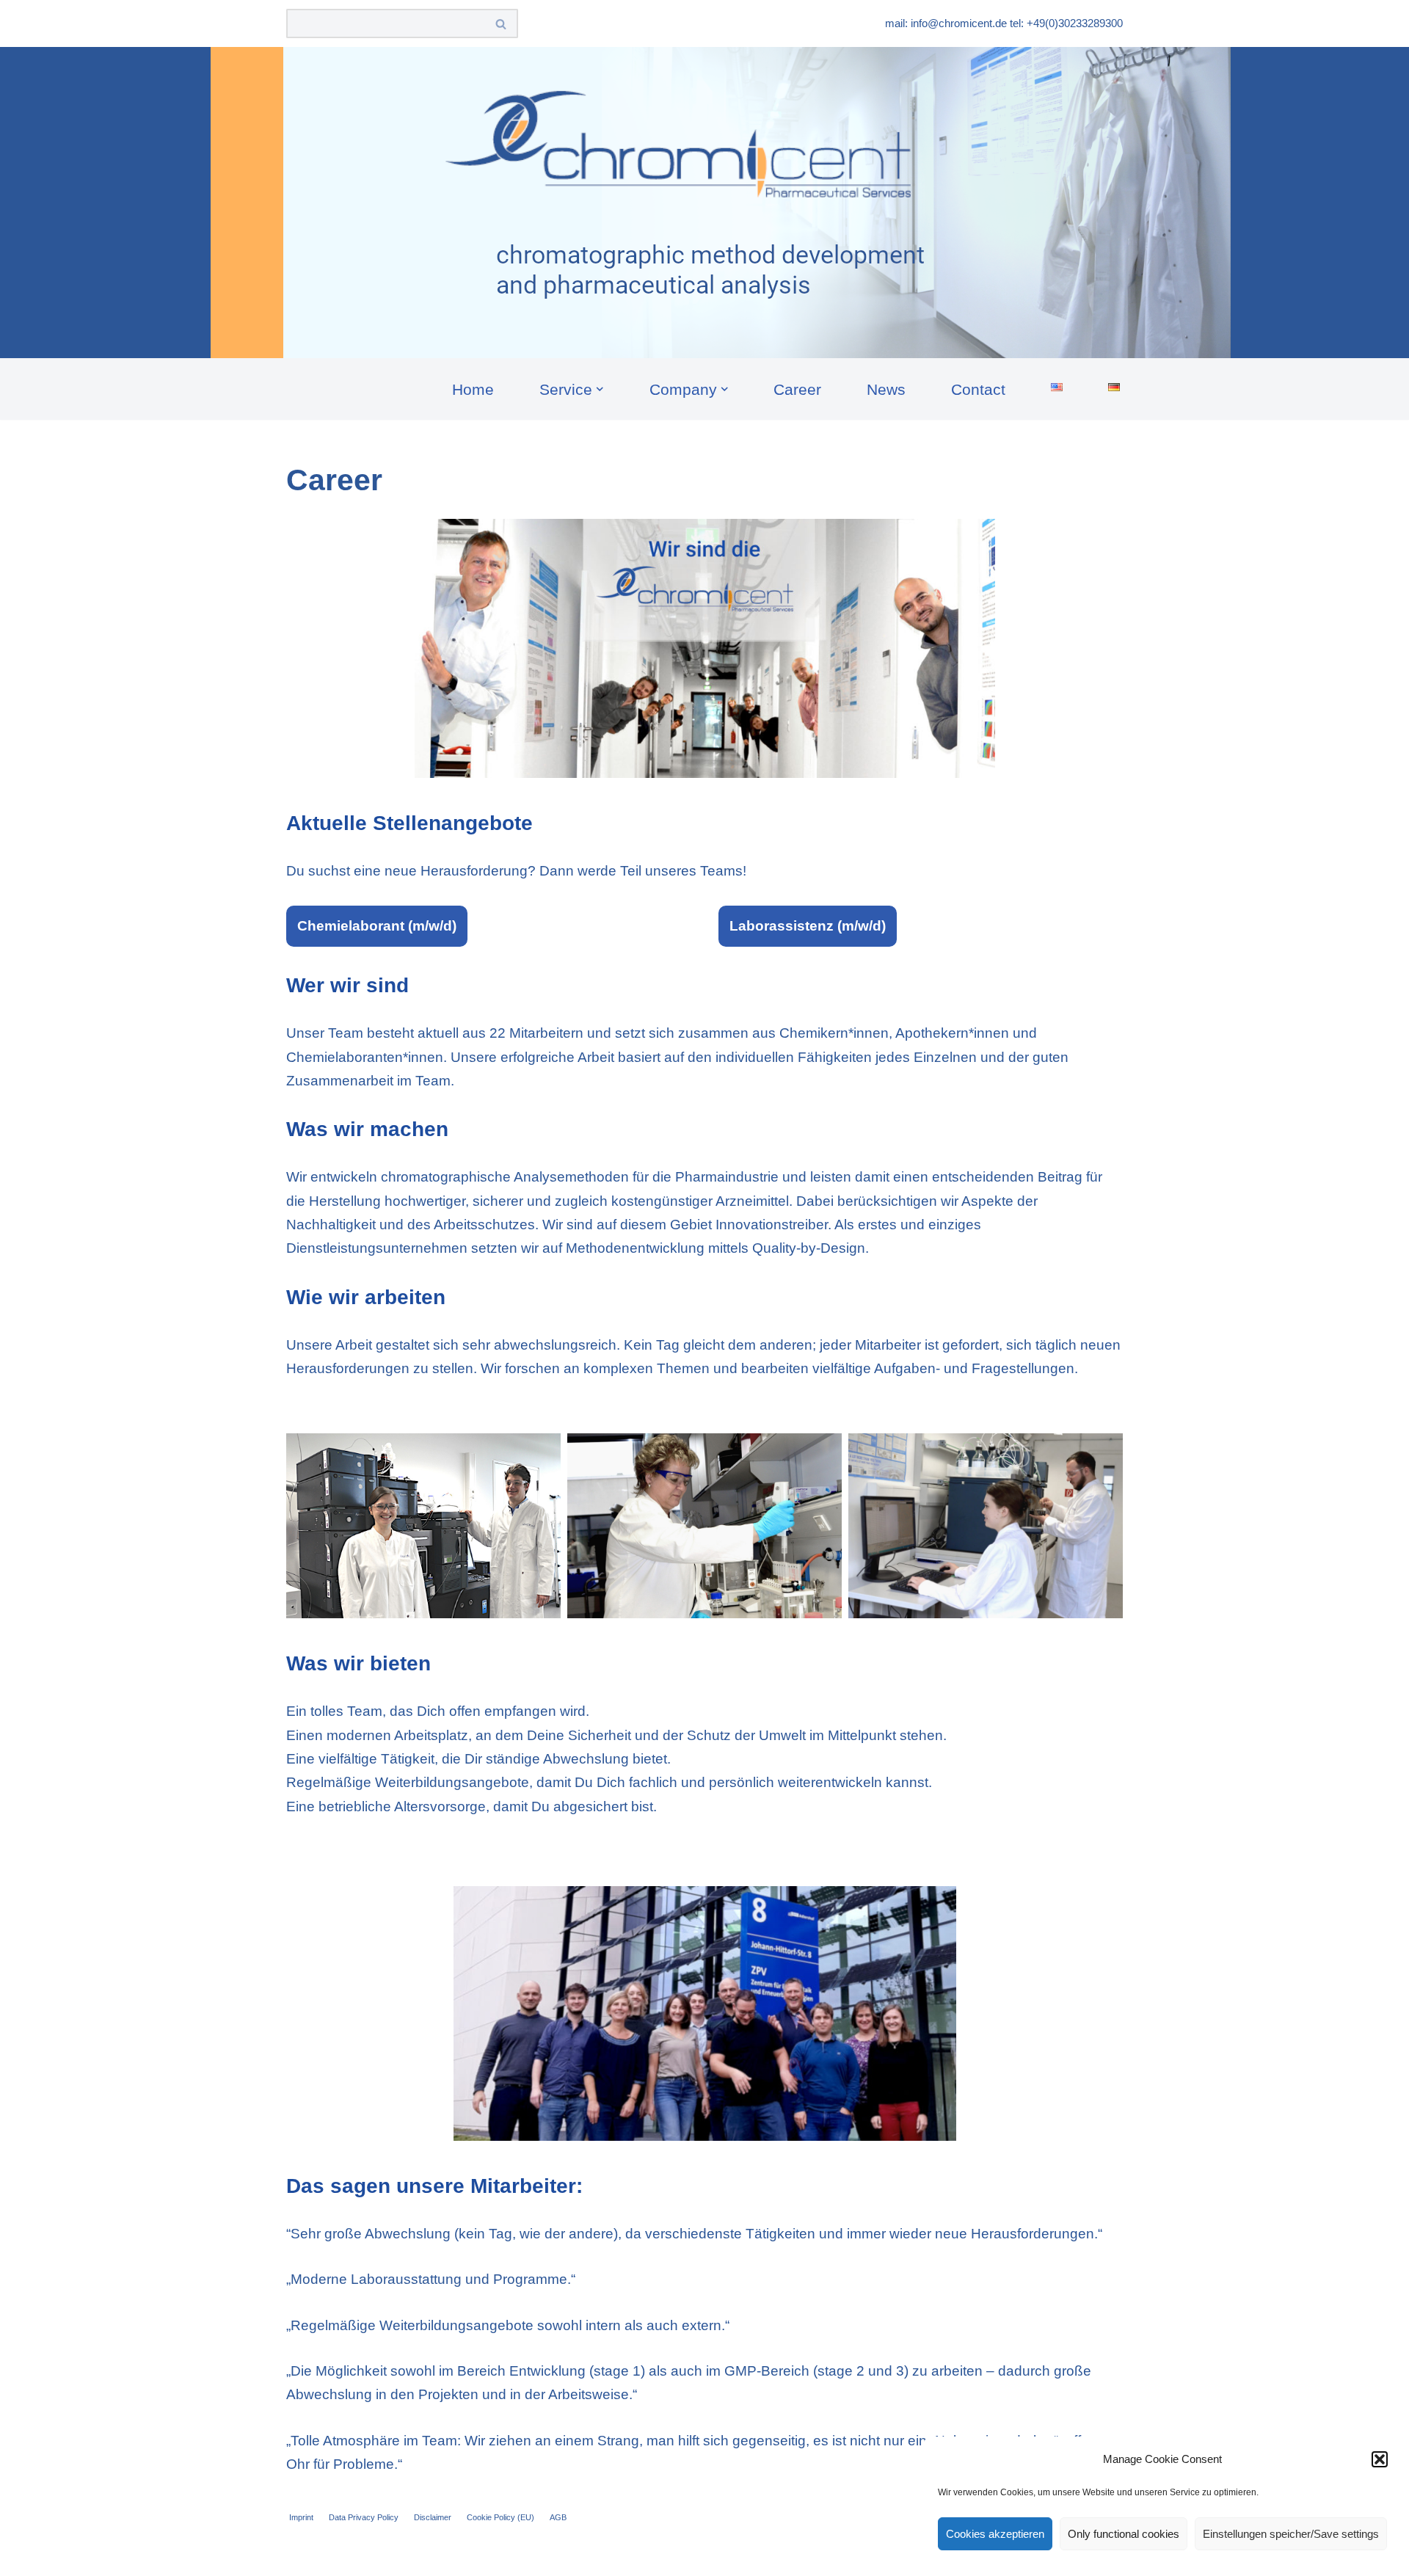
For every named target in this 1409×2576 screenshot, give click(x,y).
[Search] (502, 23)
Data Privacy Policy (364, 2517)
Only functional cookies (1124, 2534)
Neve (303, 2555)
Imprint (301, 2517)
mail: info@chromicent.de (946, 23)
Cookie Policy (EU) (500, 2517)
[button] (1380, 2459)
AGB (558, 2517)
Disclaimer (433, 2517)
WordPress (445, 2555)
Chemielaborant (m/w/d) (377, 926)
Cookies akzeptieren (995, 2534)
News (886, 389)
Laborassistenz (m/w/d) (808, 926)
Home (473, 389)
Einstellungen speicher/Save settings (1291, 2534)
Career (797, 389)
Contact (978, 389)
